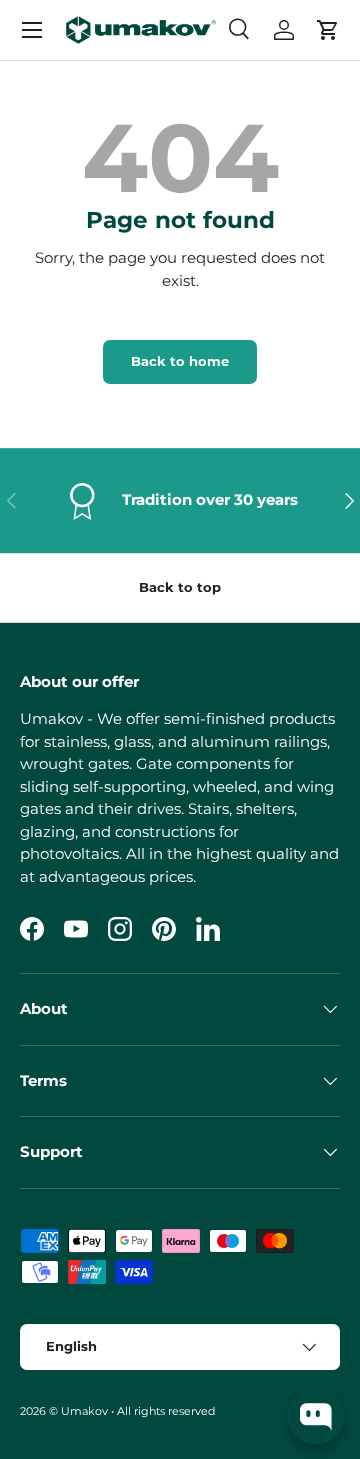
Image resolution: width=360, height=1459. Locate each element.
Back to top (180, 587)
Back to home (180, 361)
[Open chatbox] (316, 1417)
